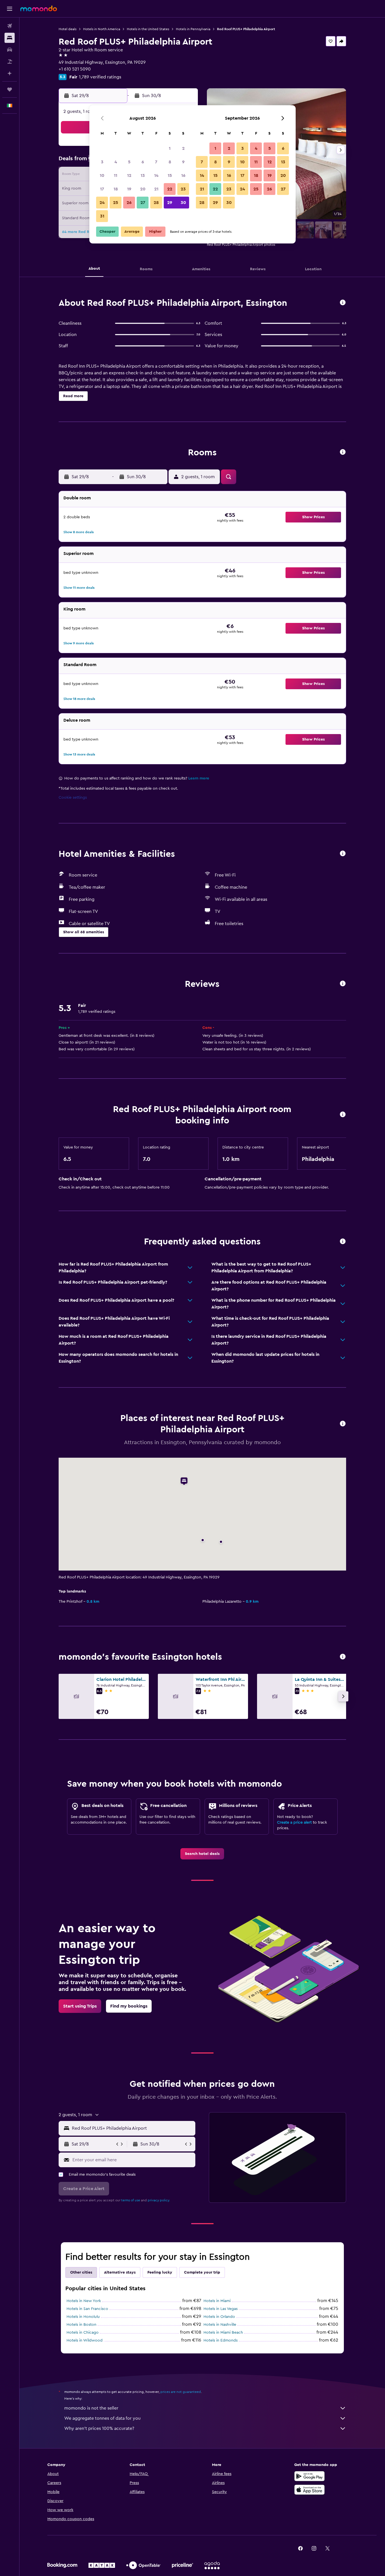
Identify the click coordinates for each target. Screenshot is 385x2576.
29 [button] (170, 203)
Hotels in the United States (148, 29)
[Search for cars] (10, 50)
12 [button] (129, 175)
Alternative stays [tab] (120, 2272)
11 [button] (116, 175)
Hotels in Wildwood (85, 2340)
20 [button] (143, 189)
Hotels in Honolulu (83, 2317)
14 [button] (156, 175)
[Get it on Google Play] (309, 2476)
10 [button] (102, 175)
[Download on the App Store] (309, 2490)
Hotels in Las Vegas (221, 2309)
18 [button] (116, 189)
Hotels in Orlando (219, 2317)
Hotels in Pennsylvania (193, 29)
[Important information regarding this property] (343, 1115)
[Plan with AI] (10, 73)
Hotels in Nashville (220, 2325)
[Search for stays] (10, 38)
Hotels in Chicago (83, 2333)
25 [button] (116, 203)
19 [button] (129, 189)
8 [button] (170, 162)
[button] (10, 9)
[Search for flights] (10, 26)
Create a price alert (294, 1822)
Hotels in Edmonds (221, 2340)
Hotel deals (68, 29)
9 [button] (183, 162)
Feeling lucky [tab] (160, 2272)
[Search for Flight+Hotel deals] (10, 62)
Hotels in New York (84, 2301)
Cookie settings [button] (73, 798)
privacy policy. (159, 2200)
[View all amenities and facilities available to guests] (343, 854)
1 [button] (170, 148)
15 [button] (170, 175)
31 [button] (102, 216)
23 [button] (183, 189)
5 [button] (129, 162)
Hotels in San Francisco (87, 2309)
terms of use (131, 2200)
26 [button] (129, 203)
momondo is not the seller (91, 2408)
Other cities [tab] (81, 2272)
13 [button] (143, 175)
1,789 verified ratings (100, 77)
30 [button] (183, 203)
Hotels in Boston (81, 2325)
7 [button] (156, 162)
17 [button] (102, 189)
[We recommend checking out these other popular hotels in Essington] (343, 1657)
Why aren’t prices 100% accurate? (99, 2428)
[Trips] (10, 89)
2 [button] (183, 148)
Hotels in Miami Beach (223, 2333)
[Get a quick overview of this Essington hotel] (343, 303)
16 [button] (183, 175)
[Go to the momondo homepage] (39, 8)
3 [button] (102, 162)
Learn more (199, 778)
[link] (202, 1854)
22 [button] (170, 189)
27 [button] (143, 203)
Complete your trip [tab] (202, 2272)
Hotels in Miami (217, 2301)
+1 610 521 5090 (75, 69)
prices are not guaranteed (181, 2392)
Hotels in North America (102, 29)
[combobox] (132, 2128)
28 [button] (156, 203)
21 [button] (156, 189)
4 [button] (116, 162)
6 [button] (143, 162)
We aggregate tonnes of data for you (102, 2418)
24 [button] (102, 203)
